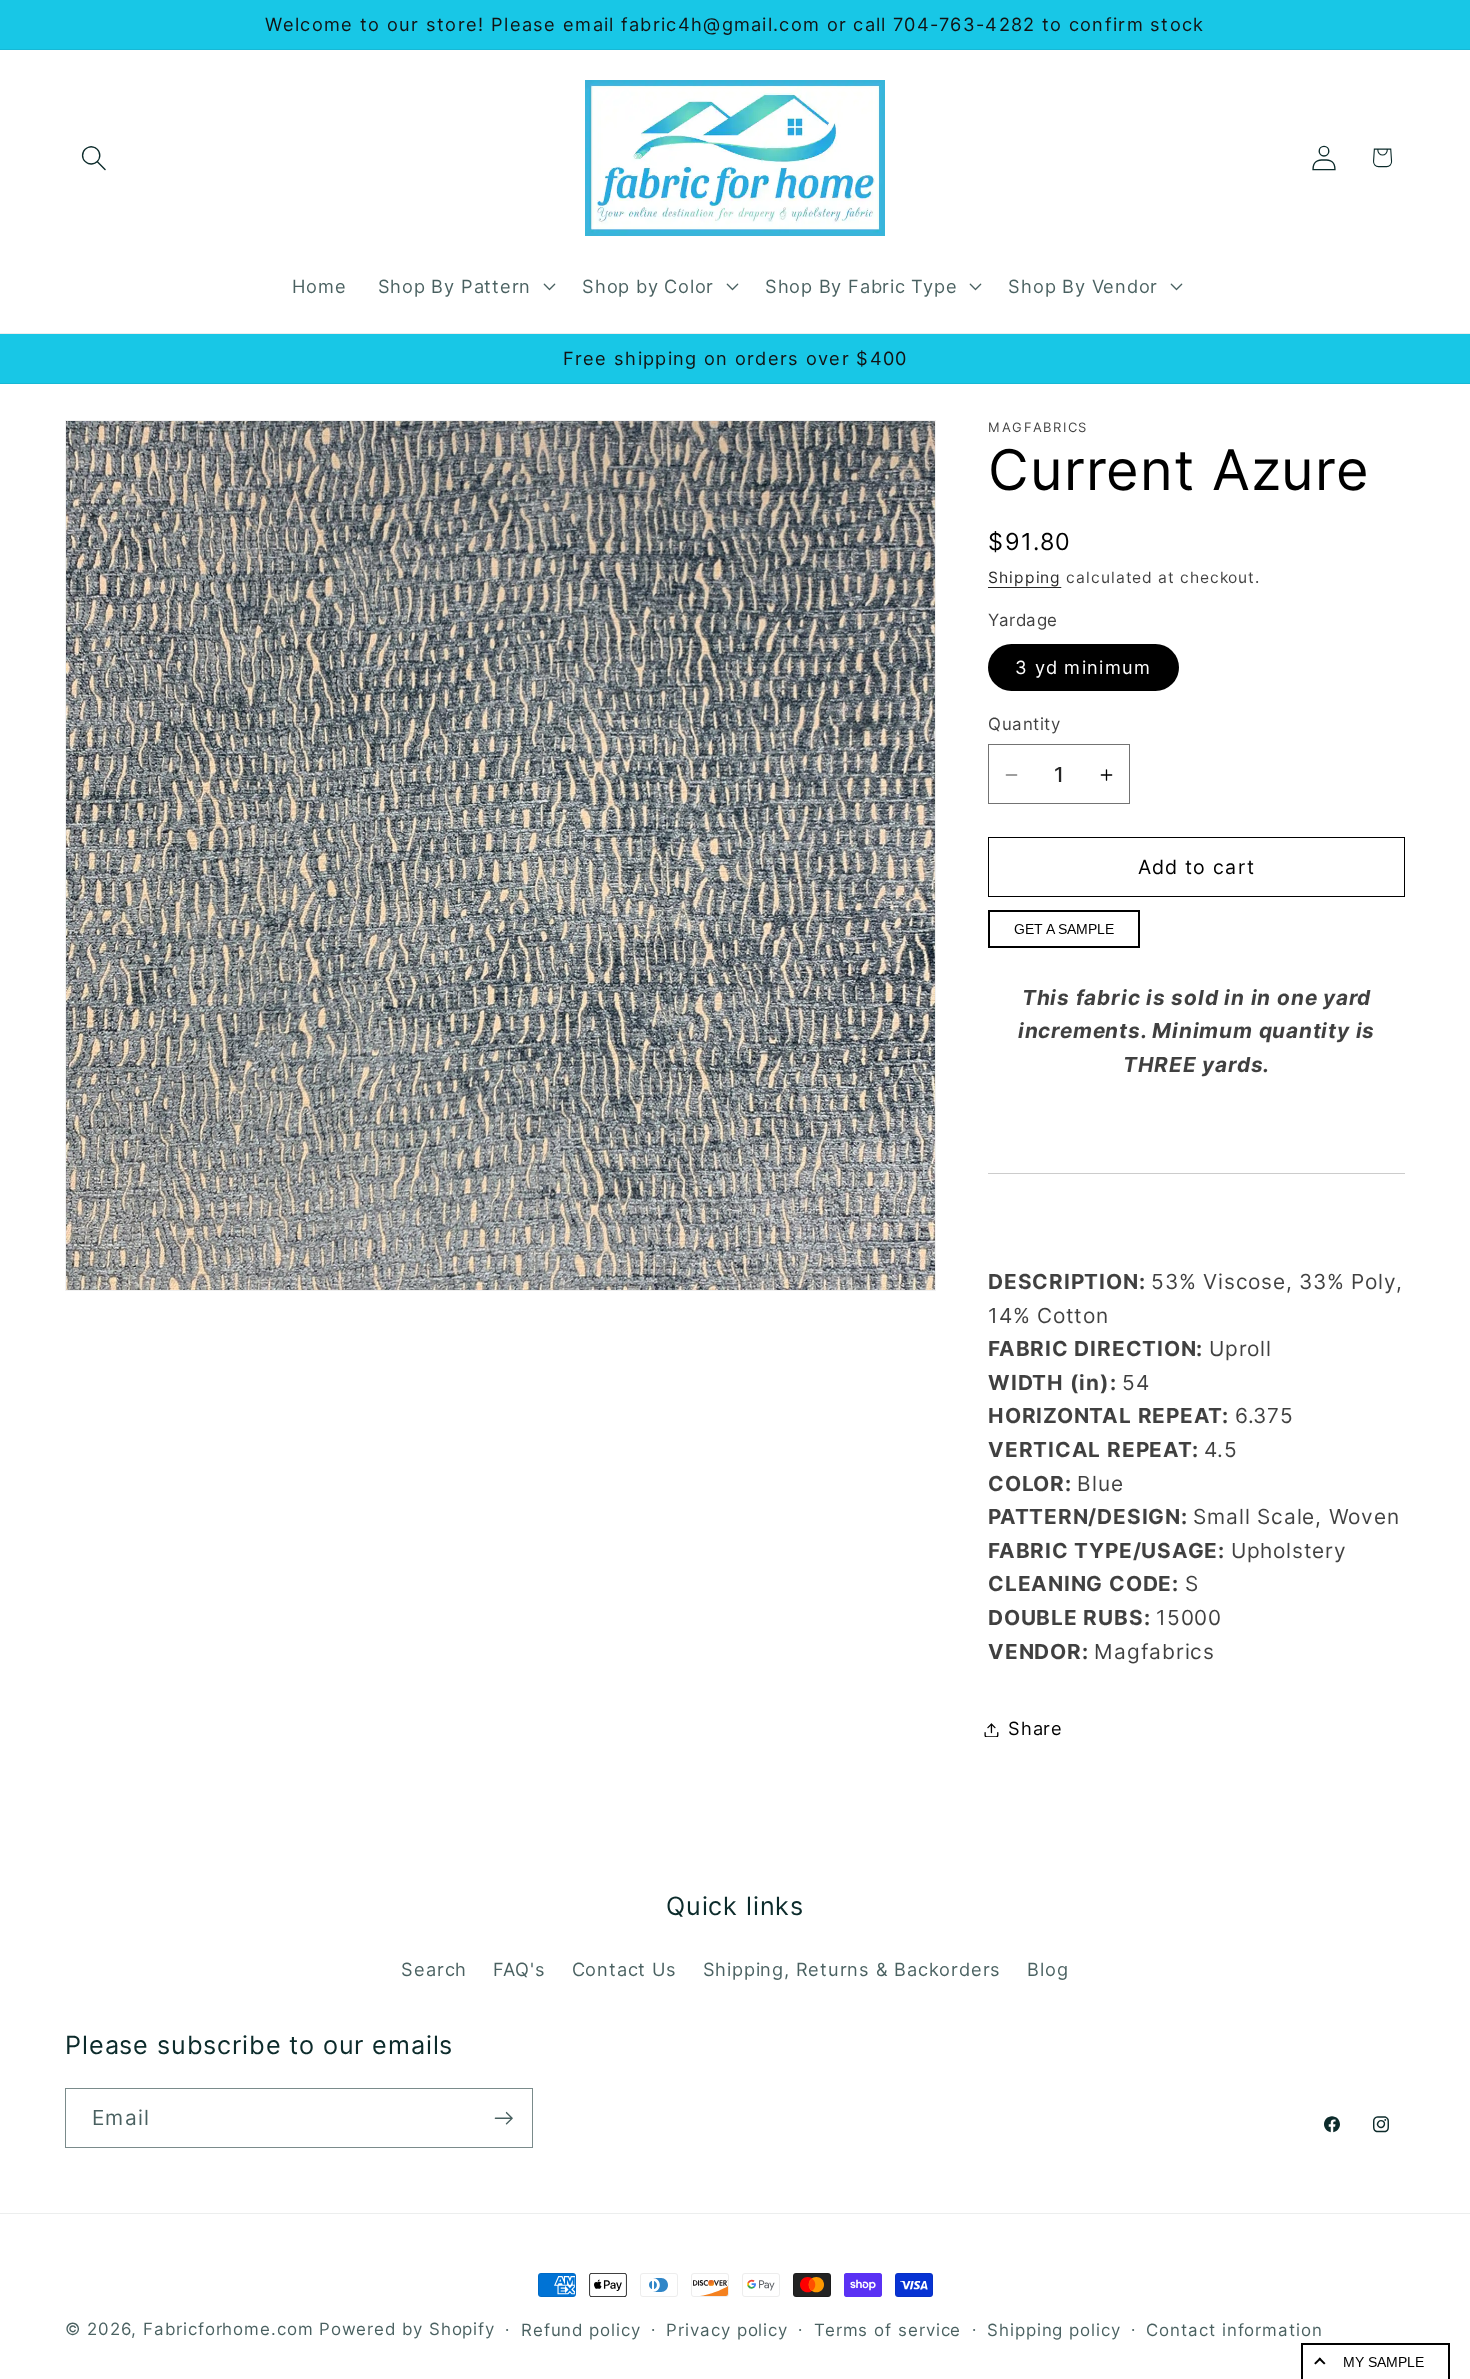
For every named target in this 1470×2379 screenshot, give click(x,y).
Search (434, 1969)
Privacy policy (727, 2330)
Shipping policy (1054, 2330)
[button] (93, 157)
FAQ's (519, 1969)
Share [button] (1035, 1729)
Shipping (1024, 577)
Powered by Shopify (407, 2329)
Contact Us (624, 1969)
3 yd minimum (1083, 668)
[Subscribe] (503, 2118)
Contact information (1234, 2330)
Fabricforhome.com (228, 2329)
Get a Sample (1064, 930)
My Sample (1383, 2362)
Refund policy (581, 2330)
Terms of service (888, 2330)
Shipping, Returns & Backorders (852, 1969)
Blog (1047, 1969)
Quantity (1024, 724)
